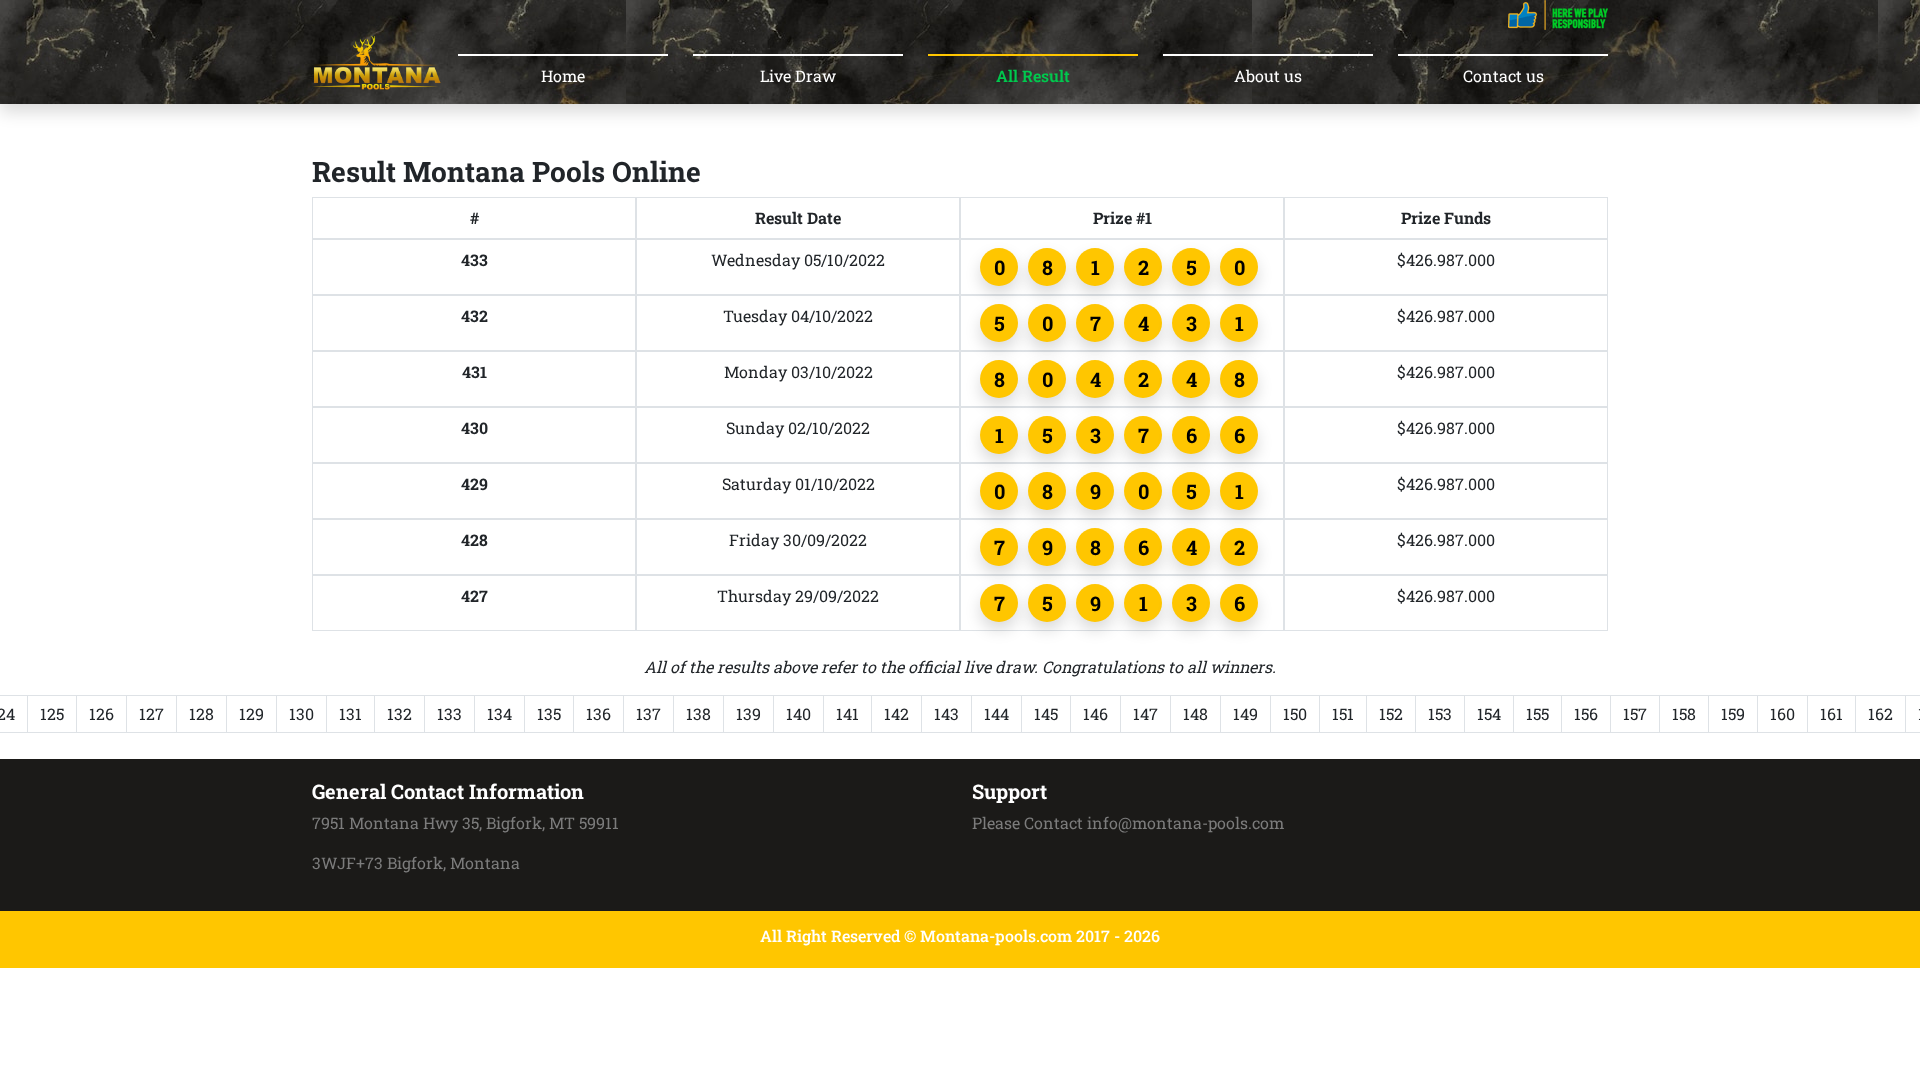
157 (1635, 713)
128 (201, 713)
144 (996, 713)
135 (549, 713)
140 (798, 713)
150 (1295, 713)
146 (1095, 713)
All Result (1033, 75)
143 (946, 713)
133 (449, 713)
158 (1684, 713)
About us (1268, 75)
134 (499, 713)
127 (151, 713)
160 (1782, 713)
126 (101, 713)
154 (1489, 713)
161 (1831, 713)
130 (301, 713)
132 (399, 713)
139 (748, 713)
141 (847, 713)
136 (598, 713)
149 (1245, 713)
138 (698, 713)
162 (1880, 713)
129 (251, 713)
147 (1145, 713)
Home (563, 75)
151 (1343, 713)
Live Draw (798, 75)
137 (648, 713)
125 (52, 713)
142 (896, 713)
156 (1586, 713)
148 (1195, 713)
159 (1733, 713)
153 (1440, 713)
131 (350, 713)
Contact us (1503, 75)
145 (1046, 713)
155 (1537, 713)
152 (1391, 713)
